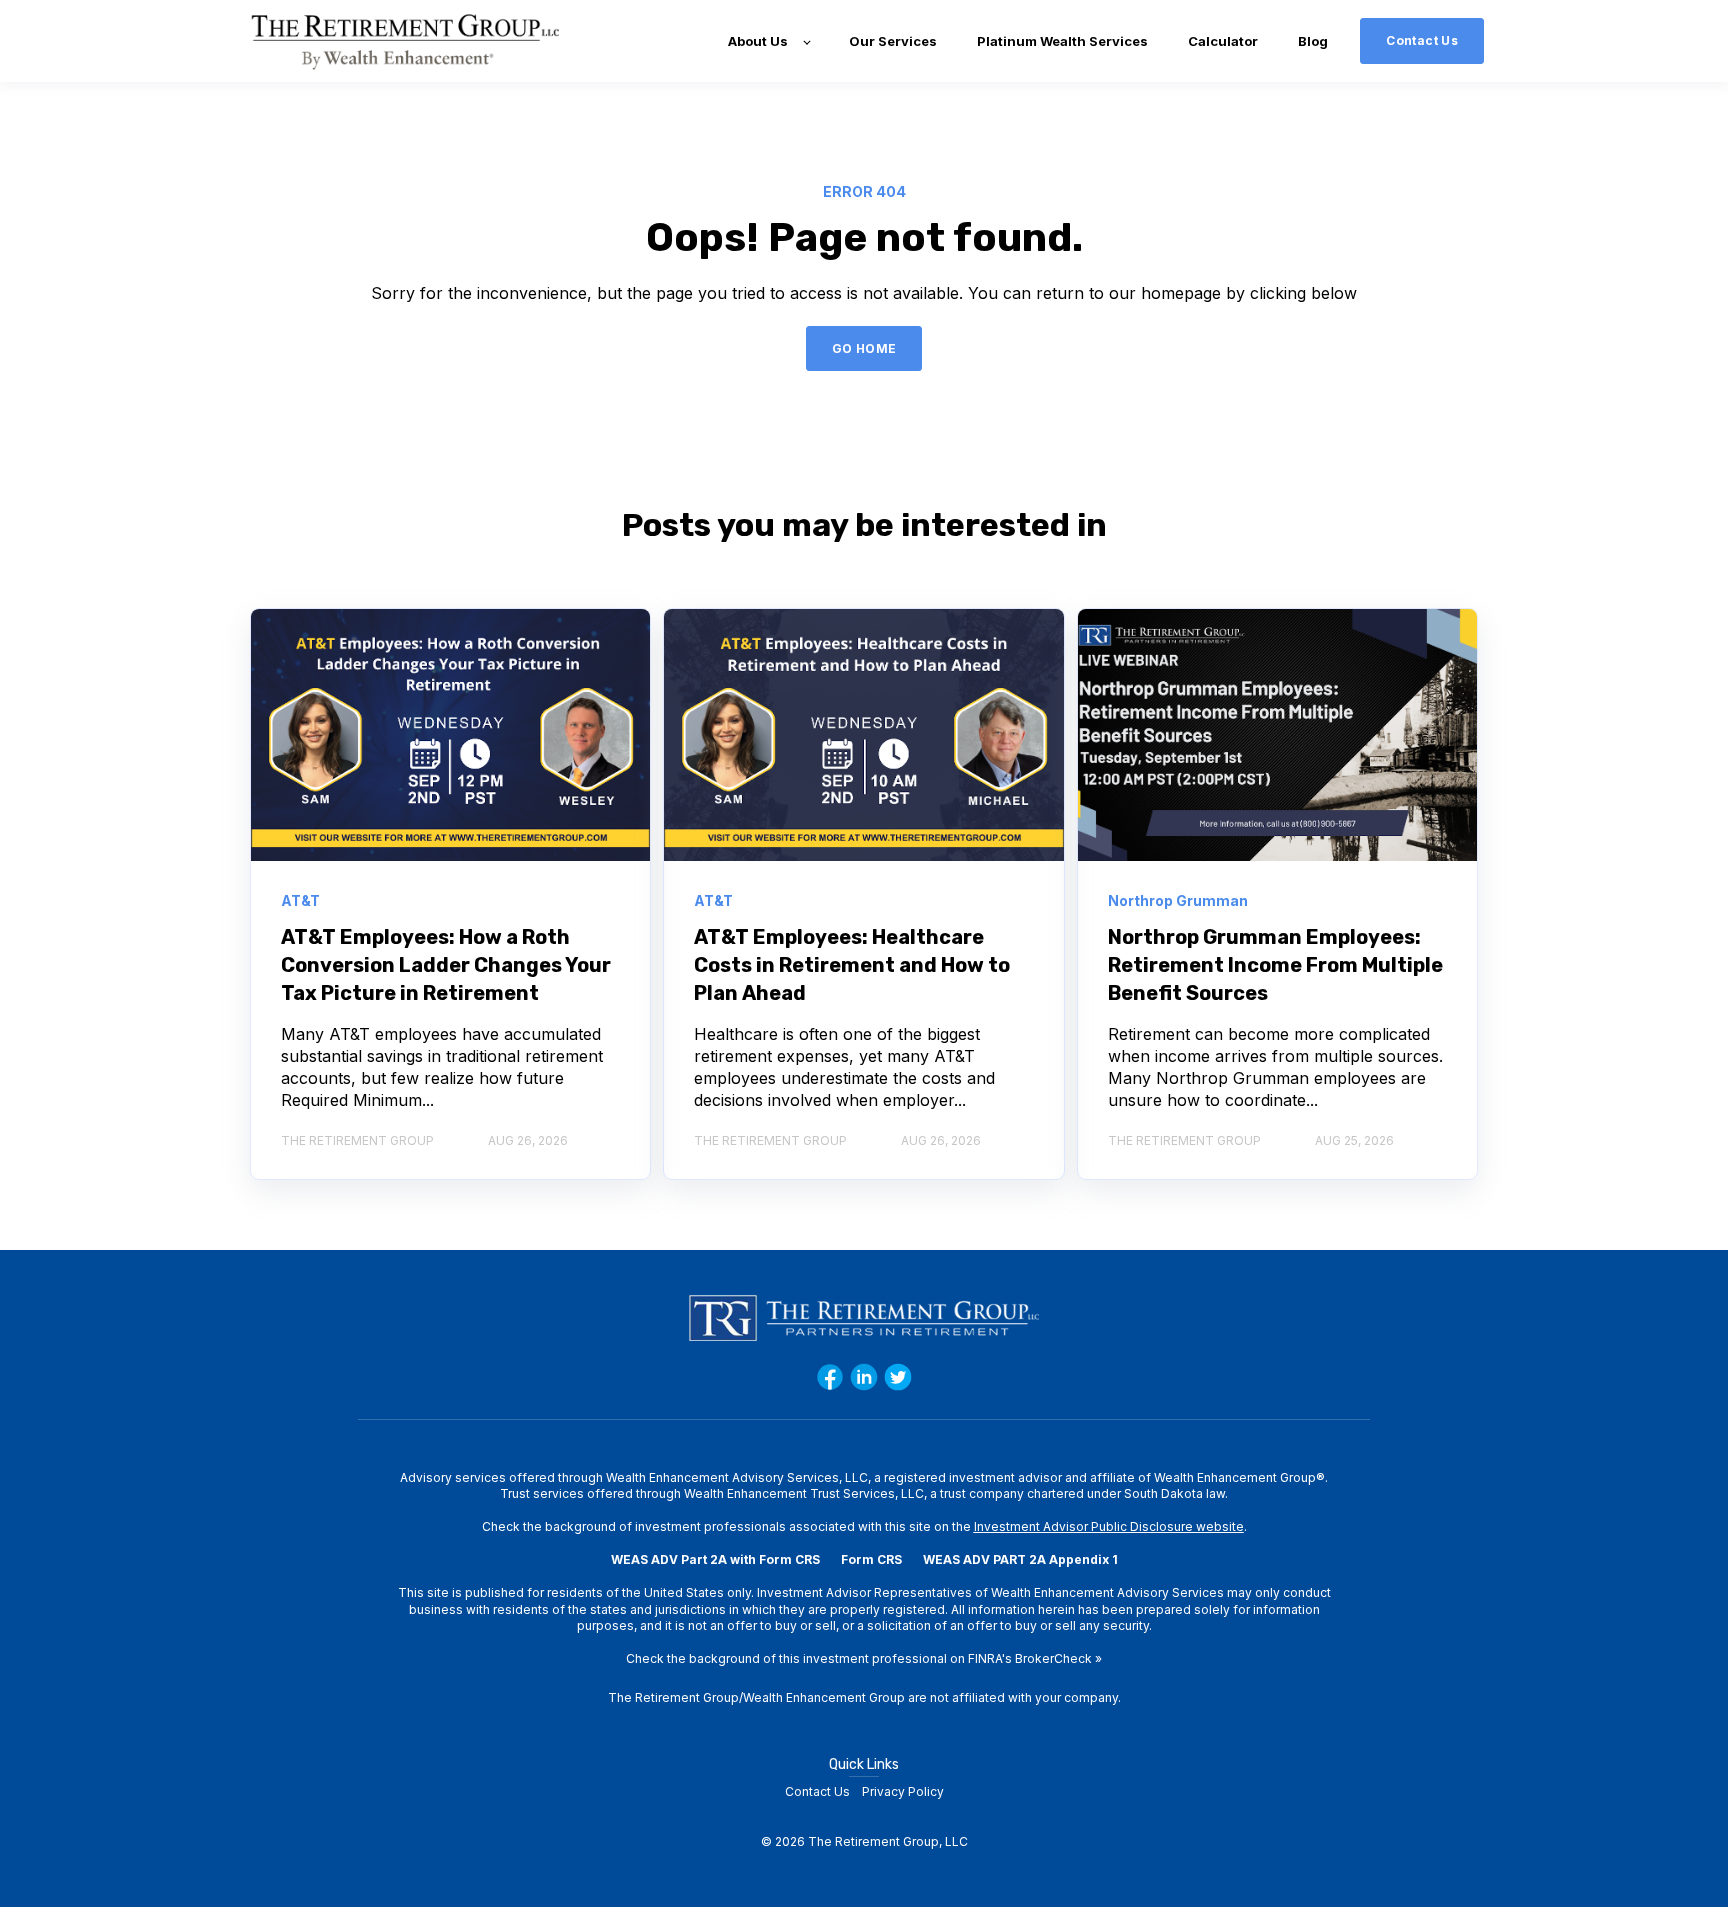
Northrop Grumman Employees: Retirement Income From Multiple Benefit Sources (1275, 965)
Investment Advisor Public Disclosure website (1109, 1526)
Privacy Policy (903, 1791)
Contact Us (817, 1791)
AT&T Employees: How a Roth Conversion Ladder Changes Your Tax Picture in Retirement (446, 965)
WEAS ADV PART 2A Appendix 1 (1020, 1559)
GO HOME (864, 348)
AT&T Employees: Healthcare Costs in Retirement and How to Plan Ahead (852, 965)
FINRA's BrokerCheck (1030, 1658)
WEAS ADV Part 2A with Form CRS (715, 1559)
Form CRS (871, 1559)
